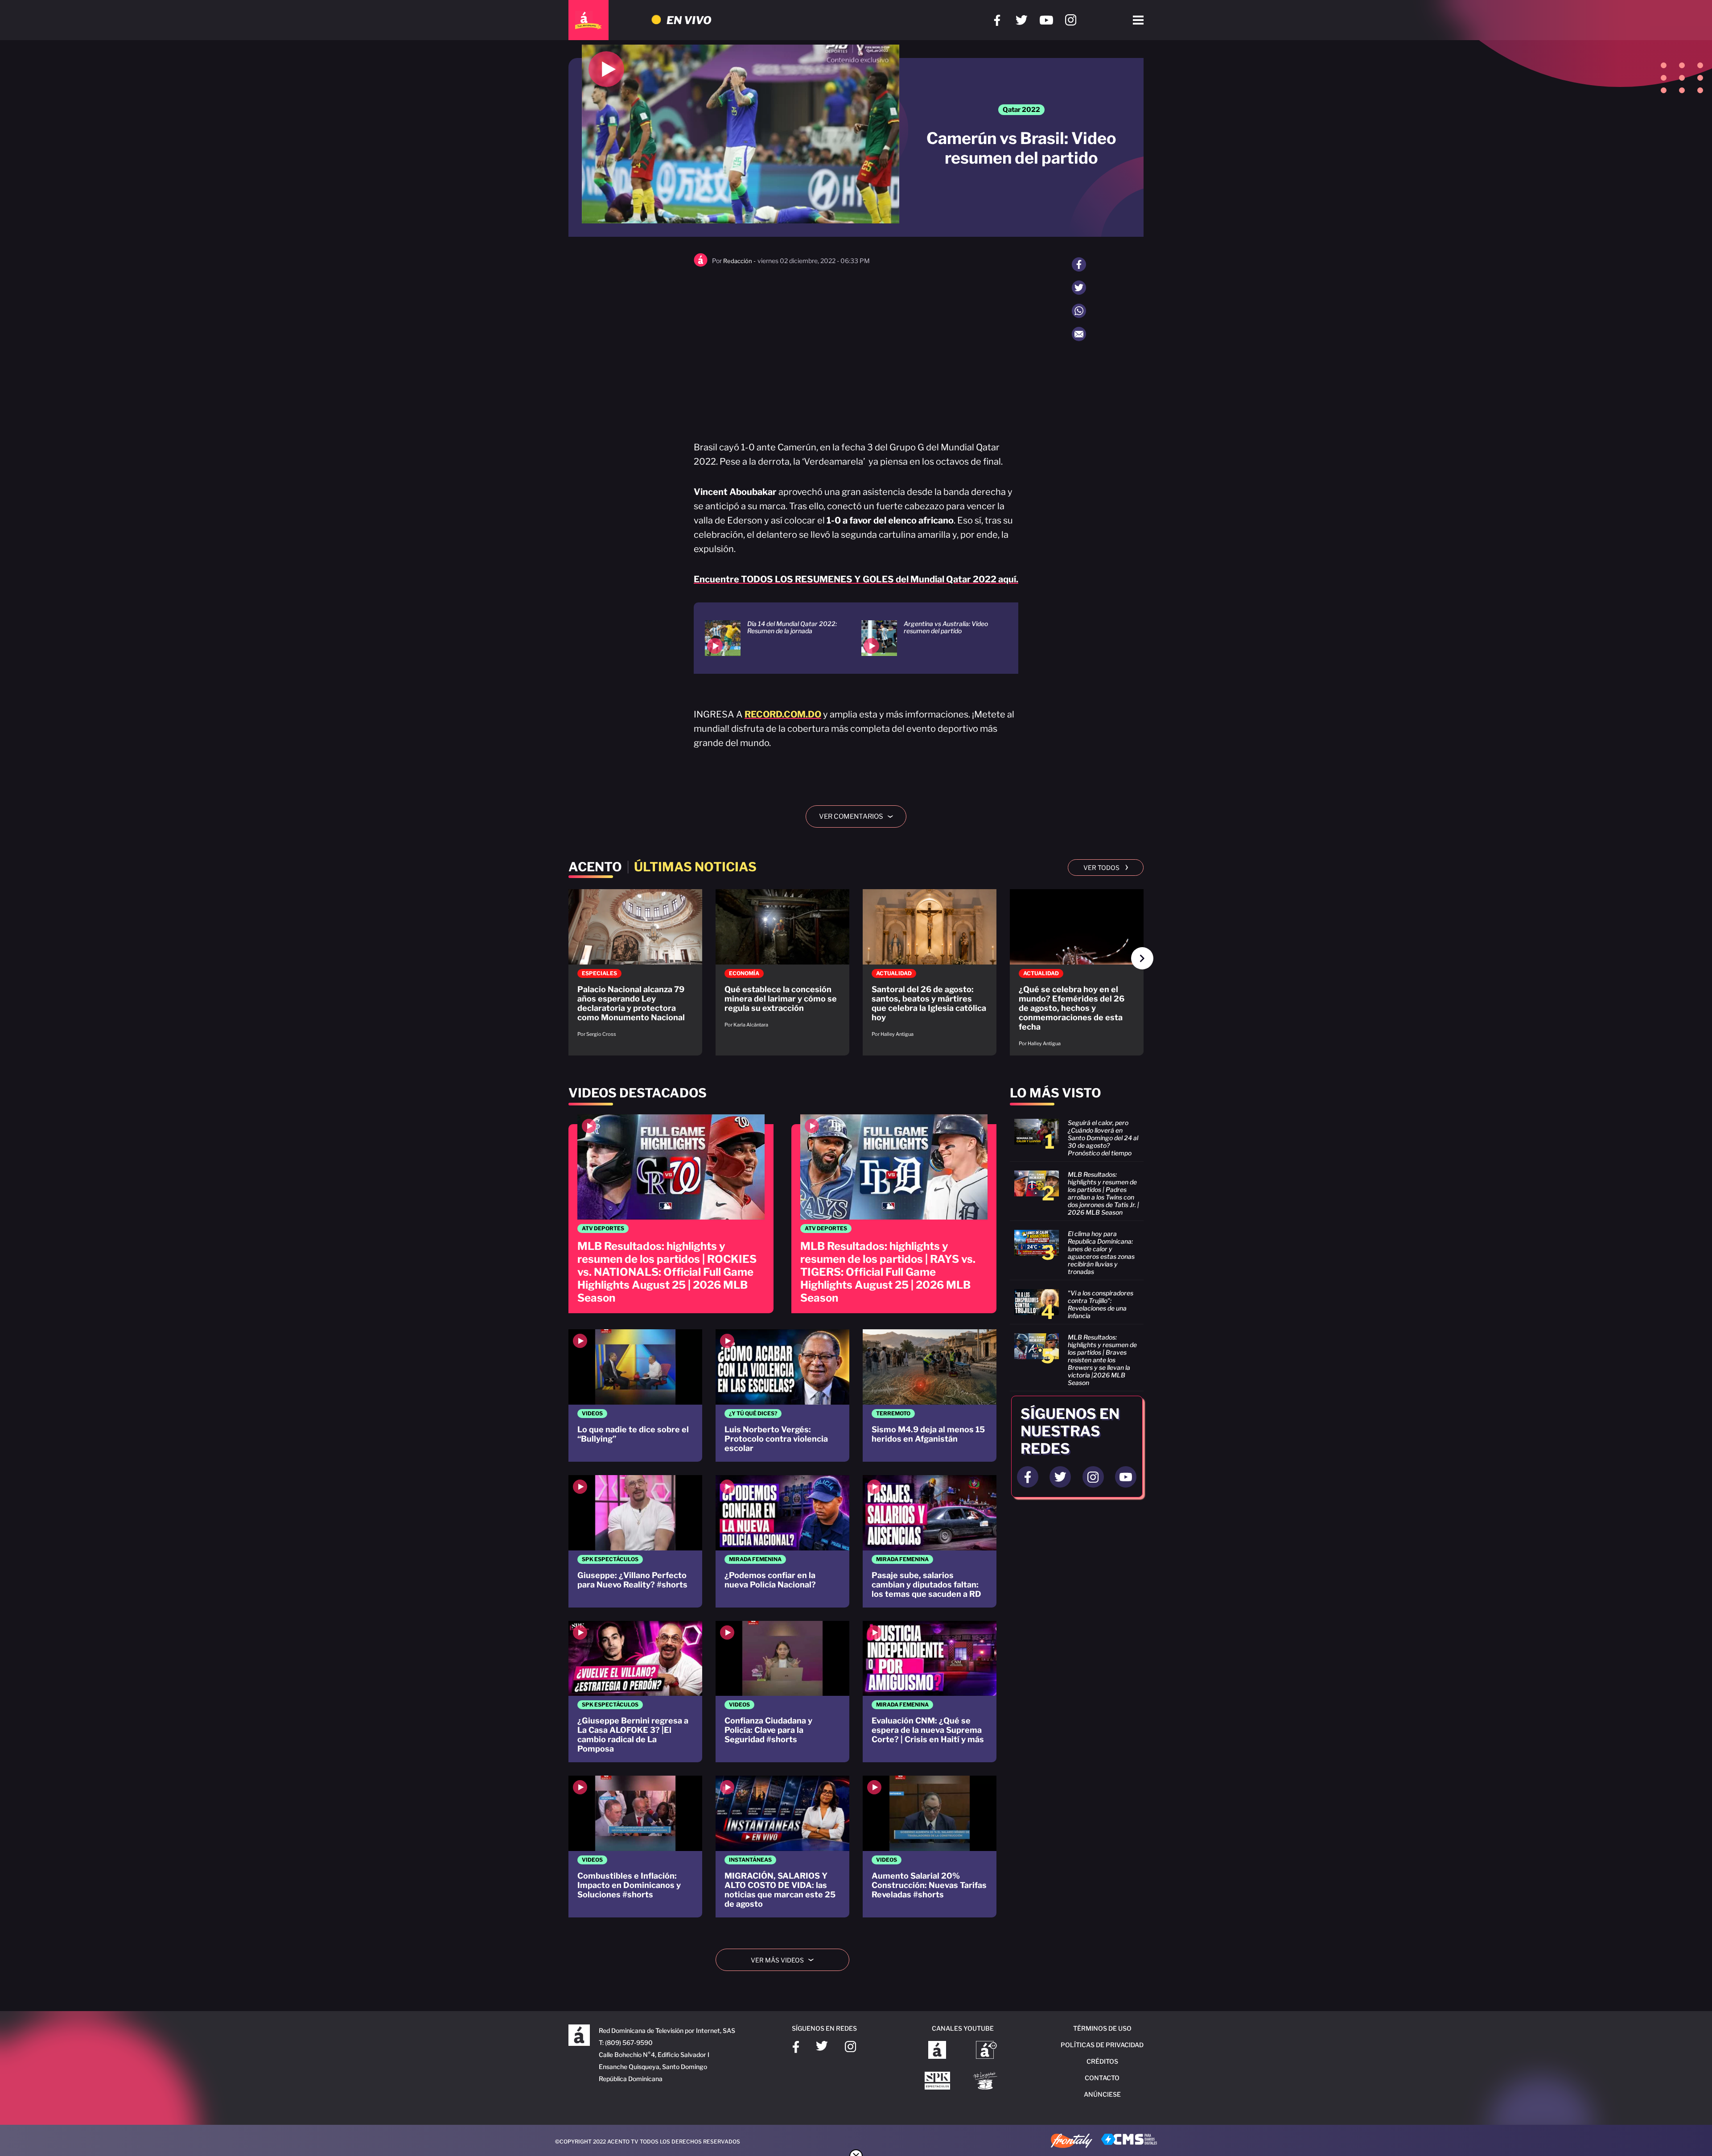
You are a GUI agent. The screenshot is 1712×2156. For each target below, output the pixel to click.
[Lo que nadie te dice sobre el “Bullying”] (635, 1395)
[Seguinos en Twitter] (1060, 1477)
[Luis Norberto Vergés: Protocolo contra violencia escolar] (782, 1395)
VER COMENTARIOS (859, 816)
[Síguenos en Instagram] (1071, 20)
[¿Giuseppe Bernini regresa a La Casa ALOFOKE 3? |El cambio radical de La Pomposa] (635, 1692)
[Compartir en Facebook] (1079, 264)
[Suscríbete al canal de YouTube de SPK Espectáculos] (937, 2082)
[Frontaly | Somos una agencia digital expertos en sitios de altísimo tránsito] (1072, 2142)
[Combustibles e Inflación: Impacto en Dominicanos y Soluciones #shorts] (635, 1847)
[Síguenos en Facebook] (997, 20)
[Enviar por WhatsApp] (1079, 311)
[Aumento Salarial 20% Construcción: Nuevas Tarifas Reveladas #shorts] (930, 1847)
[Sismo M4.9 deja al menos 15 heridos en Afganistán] (930, 1395)
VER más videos (786, 1960)
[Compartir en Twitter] (1079, 288)
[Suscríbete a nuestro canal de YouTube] (1046, 20)
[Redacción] (701, 265)
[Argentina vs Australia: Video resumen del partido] (928, 638)
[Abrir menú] (1138, 20)
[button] (1142, 958)
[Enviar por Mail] (1079, 334)
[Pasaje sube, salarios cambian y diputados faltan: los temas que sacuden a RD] (930, 1541)
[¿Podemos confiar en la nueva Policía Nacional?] (782, 1541)
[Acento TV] (588, 20)
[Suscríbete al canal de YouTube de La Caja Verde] (987, 2082)
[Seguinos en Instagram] (1093, 1477)
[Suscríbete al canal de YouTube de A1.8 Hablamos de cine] (986, 2051)
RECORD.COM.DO (783, 714)
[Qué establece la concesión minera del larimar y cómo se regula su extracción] (782, 963)
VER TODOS (1106, 867)
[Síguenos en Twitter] (1022, 20)
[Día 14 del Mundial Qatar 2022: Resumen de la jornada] (772, 638)
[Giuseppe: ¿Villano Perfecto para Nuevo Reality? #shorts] (635, 1541)
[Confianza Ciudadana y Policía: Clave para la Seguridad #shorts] (782, 1692)
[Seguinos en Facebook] (1028, 1477)
